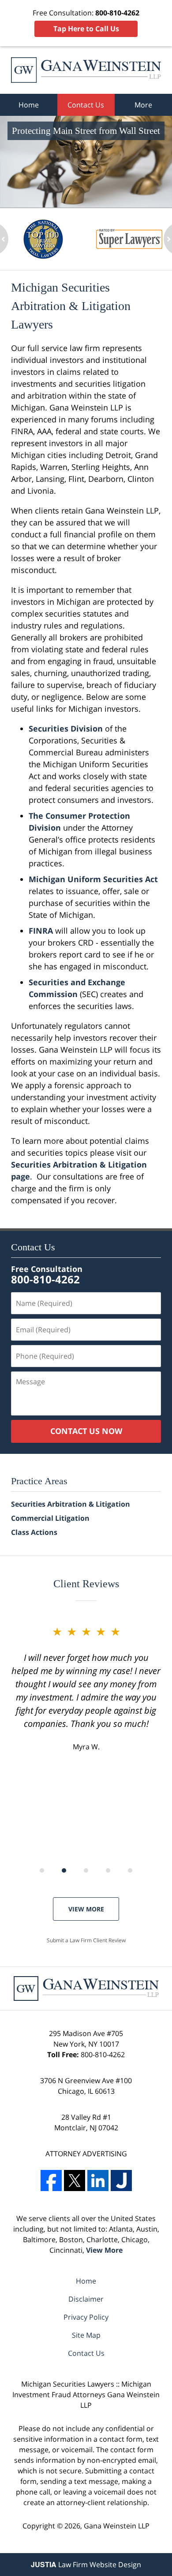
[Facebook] (51, 2181)
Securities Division (66, 728)
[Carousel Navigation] (86, 1870)
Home (29, 105)
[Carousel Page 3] (86, 1870)
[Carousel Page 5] (130, 1870)
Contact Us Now (86, 1431)
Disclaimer (86, 2299)
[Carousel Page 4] (108, 1870)
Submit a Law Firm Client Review (86, 1940)
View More (86, 1909)
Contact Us (86, 105)
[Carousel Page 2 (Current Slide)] (64, 1870)
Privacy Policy (86, 2317)
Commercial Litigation (50, 1518)
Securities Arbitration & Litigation (71, 1504)
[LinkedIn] (98, 2181)
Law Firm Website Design (86, 2565)
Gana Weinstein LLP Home (86, 70)
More (143, 105)
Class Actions (34, 1532)
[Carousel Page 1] (42, 1870)
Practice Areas (39, 1481)
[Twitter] (75, 2181)
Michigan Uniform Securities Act (93, 879)
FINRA (41, 931)
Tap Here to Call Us (86, 29)
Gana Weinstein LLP (117, 2526)
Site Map (86, 2335)
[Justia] (121, 2181)
